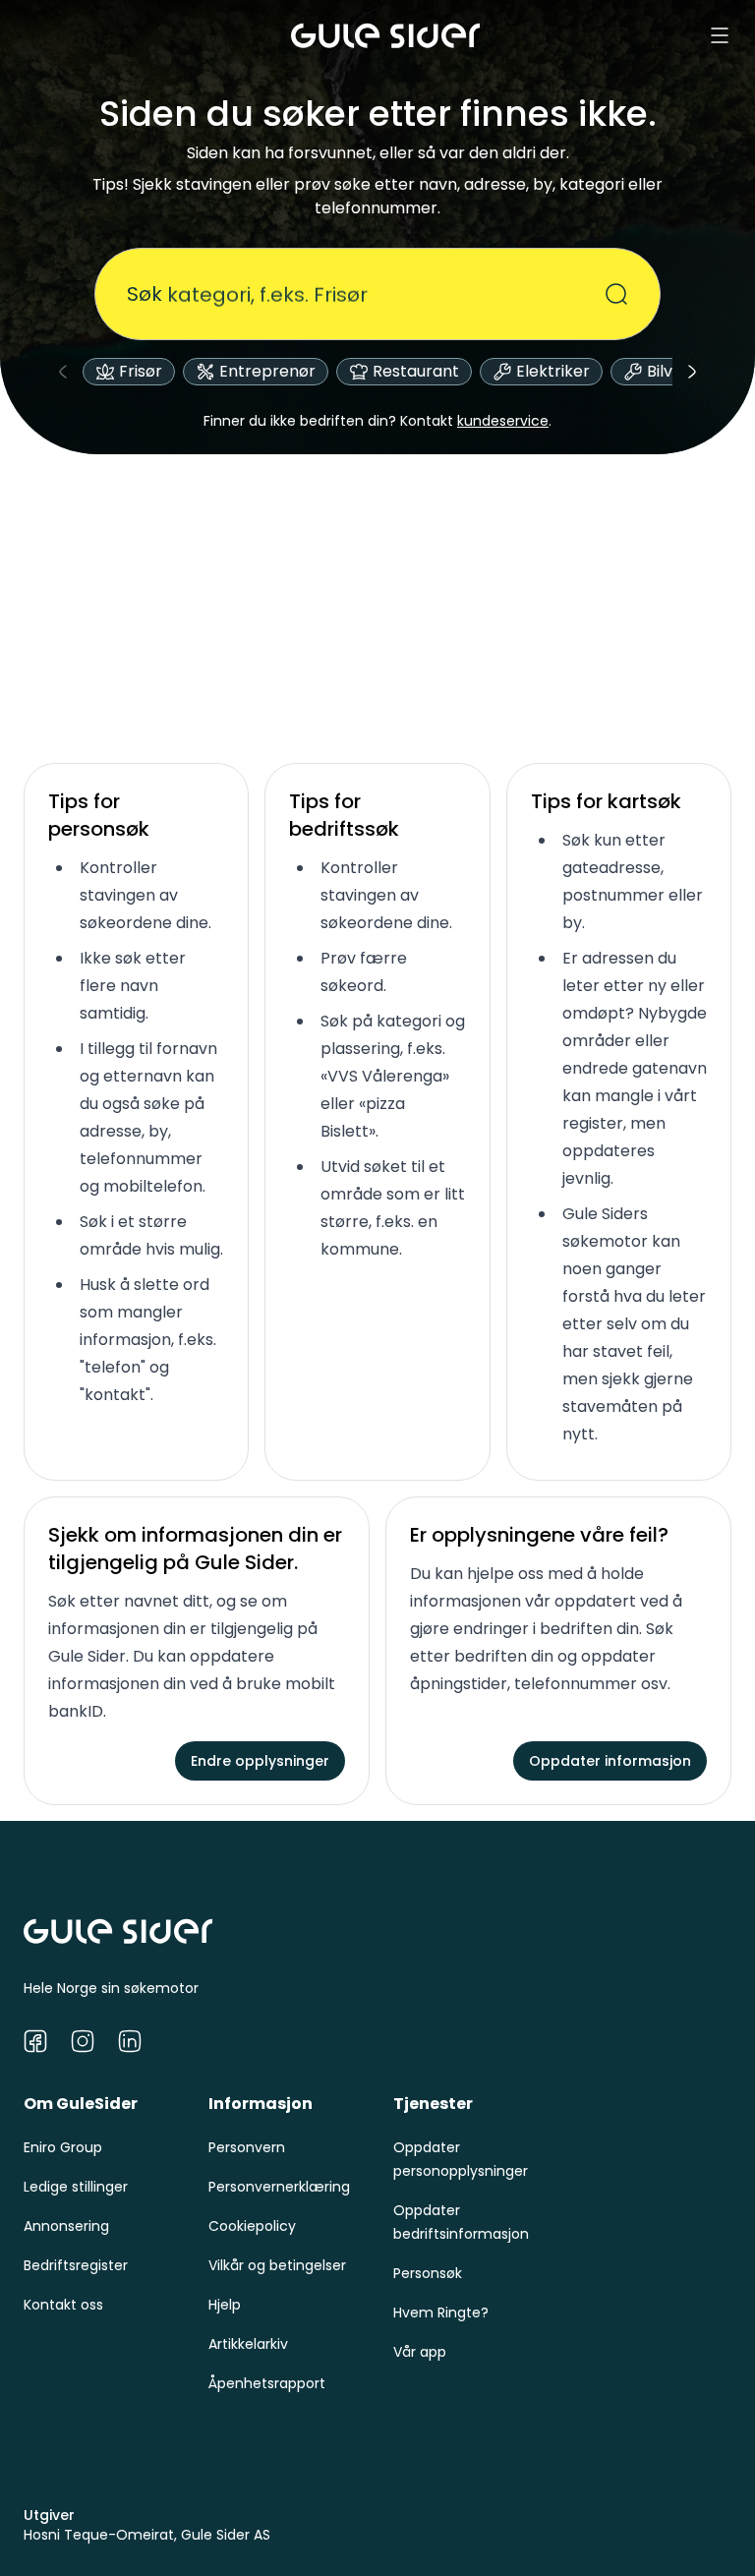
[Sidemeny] (720, 35)
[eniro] (385, 35)
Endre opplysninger (260, 1761)
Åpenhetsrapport (267, 2383)
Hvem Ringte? (441, 2313)
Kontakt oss (63, 2305)
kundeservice (503, 421)
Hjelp (225, 2305)
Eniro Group (63, 2147)
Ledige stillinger (76, 2187)
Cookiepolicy (252, 2226)
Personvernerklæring (279, 2187)
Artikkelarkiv (248, 2344)
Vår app (420, 2352)
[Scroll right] (692, 372)
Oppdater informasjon (610, 1761)
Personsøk (428, 2273)
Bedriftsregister (76, 2265)
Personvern (247, 2147)
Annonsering (66, 2226)
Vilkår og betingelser (277, 2265)
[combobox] (366, 294)
